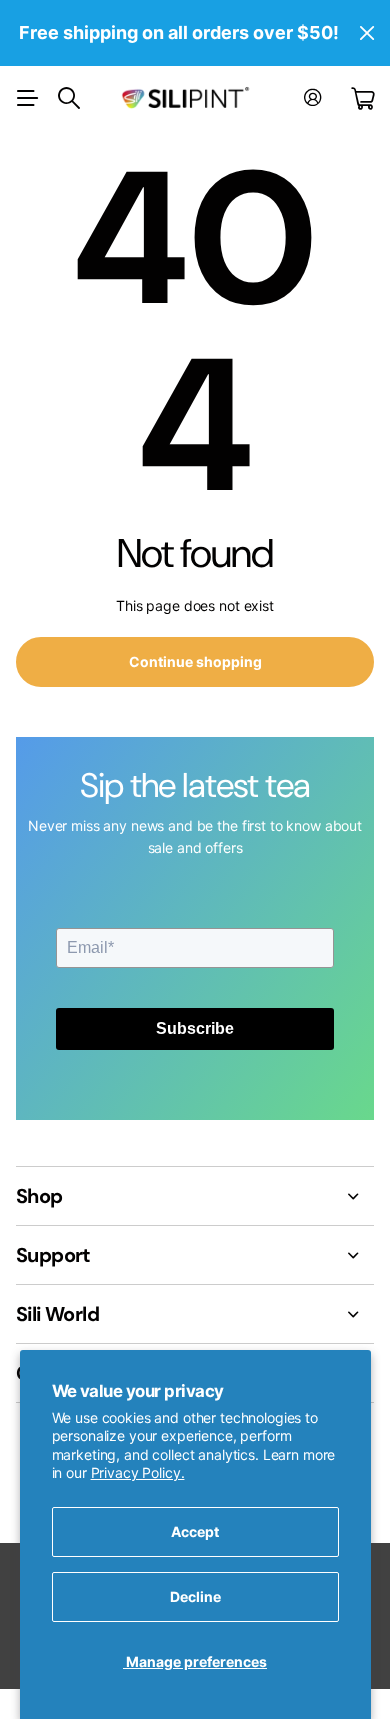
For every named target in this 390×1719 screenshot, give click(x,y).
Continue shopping (195, 661)
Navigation (27, 98)
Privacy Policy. (138, 1472)
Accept (195, 1531)
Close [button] (367, 33)
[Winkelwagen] (362, 98)
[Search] (69, 98)
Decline (195, 1596)
